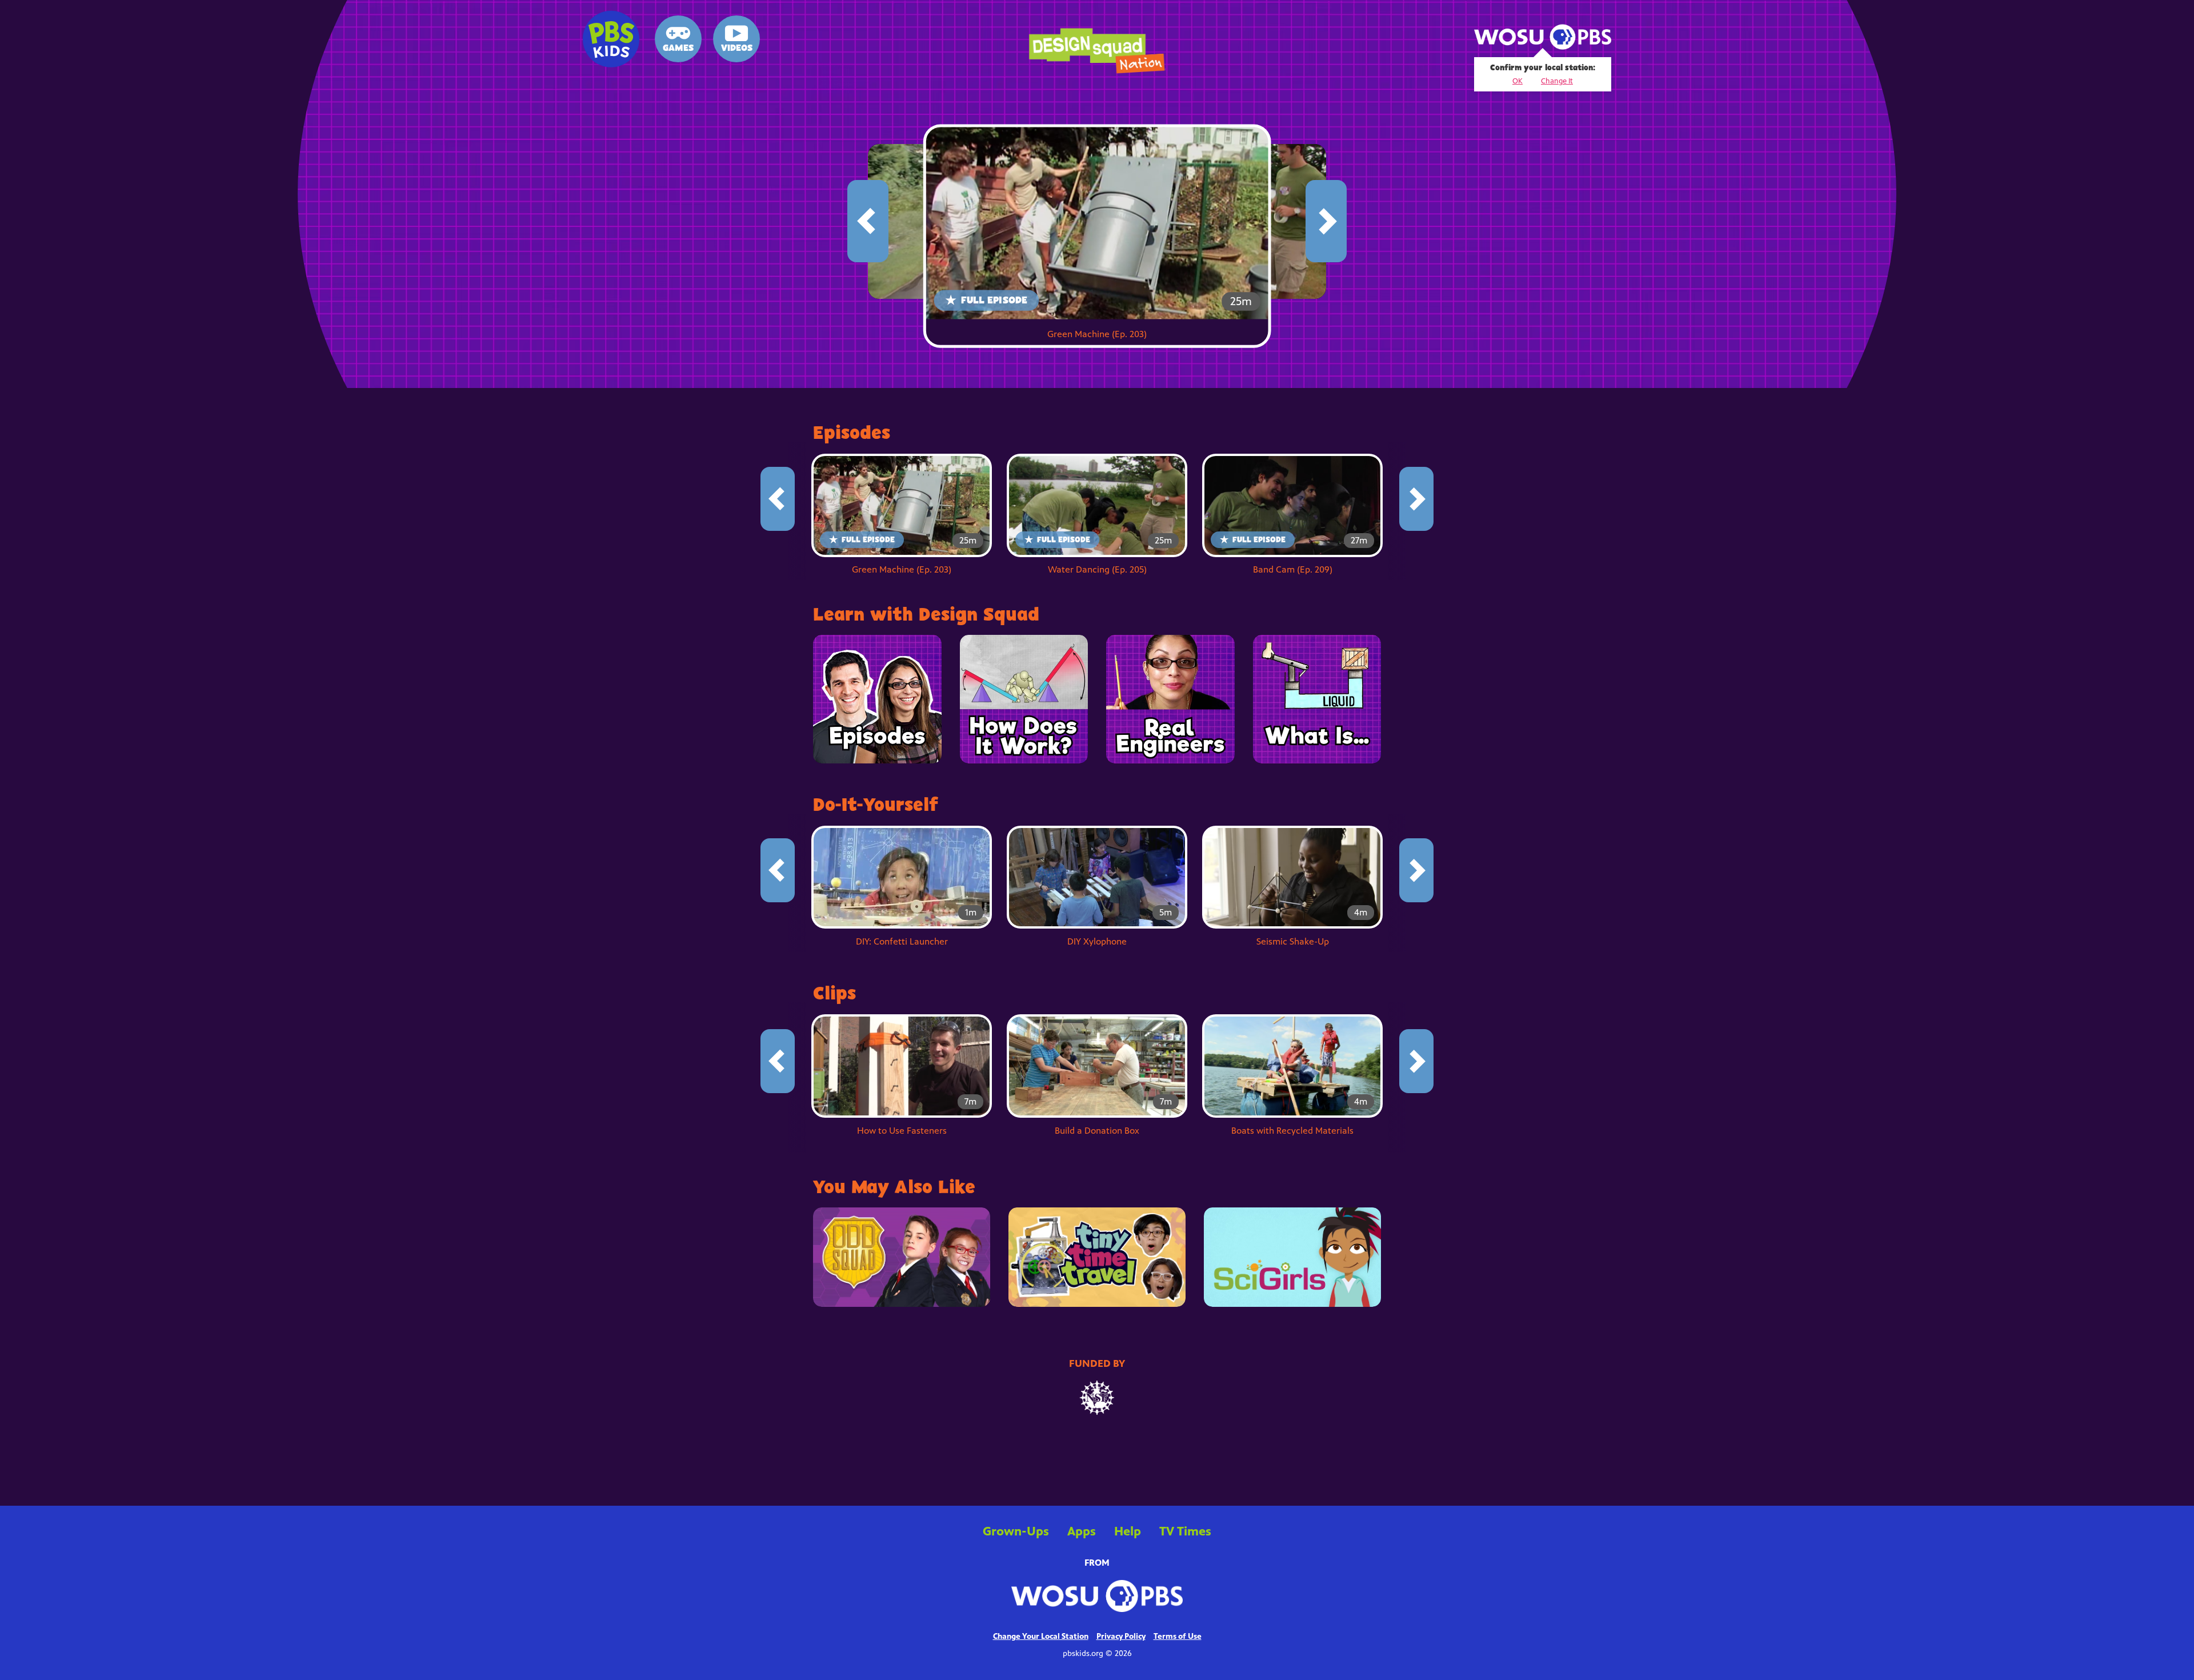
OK (1518, 81)
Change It (1557, 81)
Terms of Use (1178, 1637)
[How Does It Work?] (1024, 699)
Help (1128, 1532)
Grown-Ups (1016, 1531)
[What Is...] (1317, 699)
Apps (1082, 1531)
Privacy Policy (1121, 1637)
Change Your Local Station (1041, 1637)
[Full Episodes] (877, 699)
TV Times (1185, 1532)
